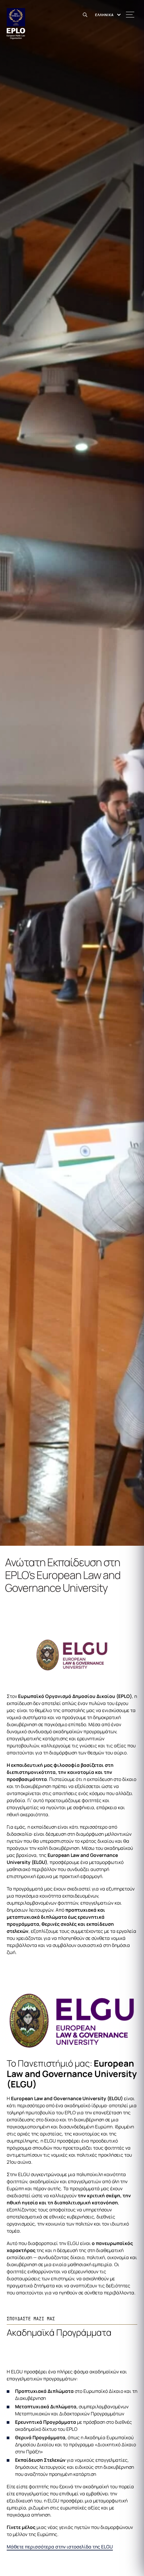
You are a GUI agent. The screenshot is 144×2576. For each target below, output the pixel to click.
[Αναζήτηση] (86, 15)
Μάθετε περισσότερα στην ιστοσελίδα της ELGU (60, 2547)
